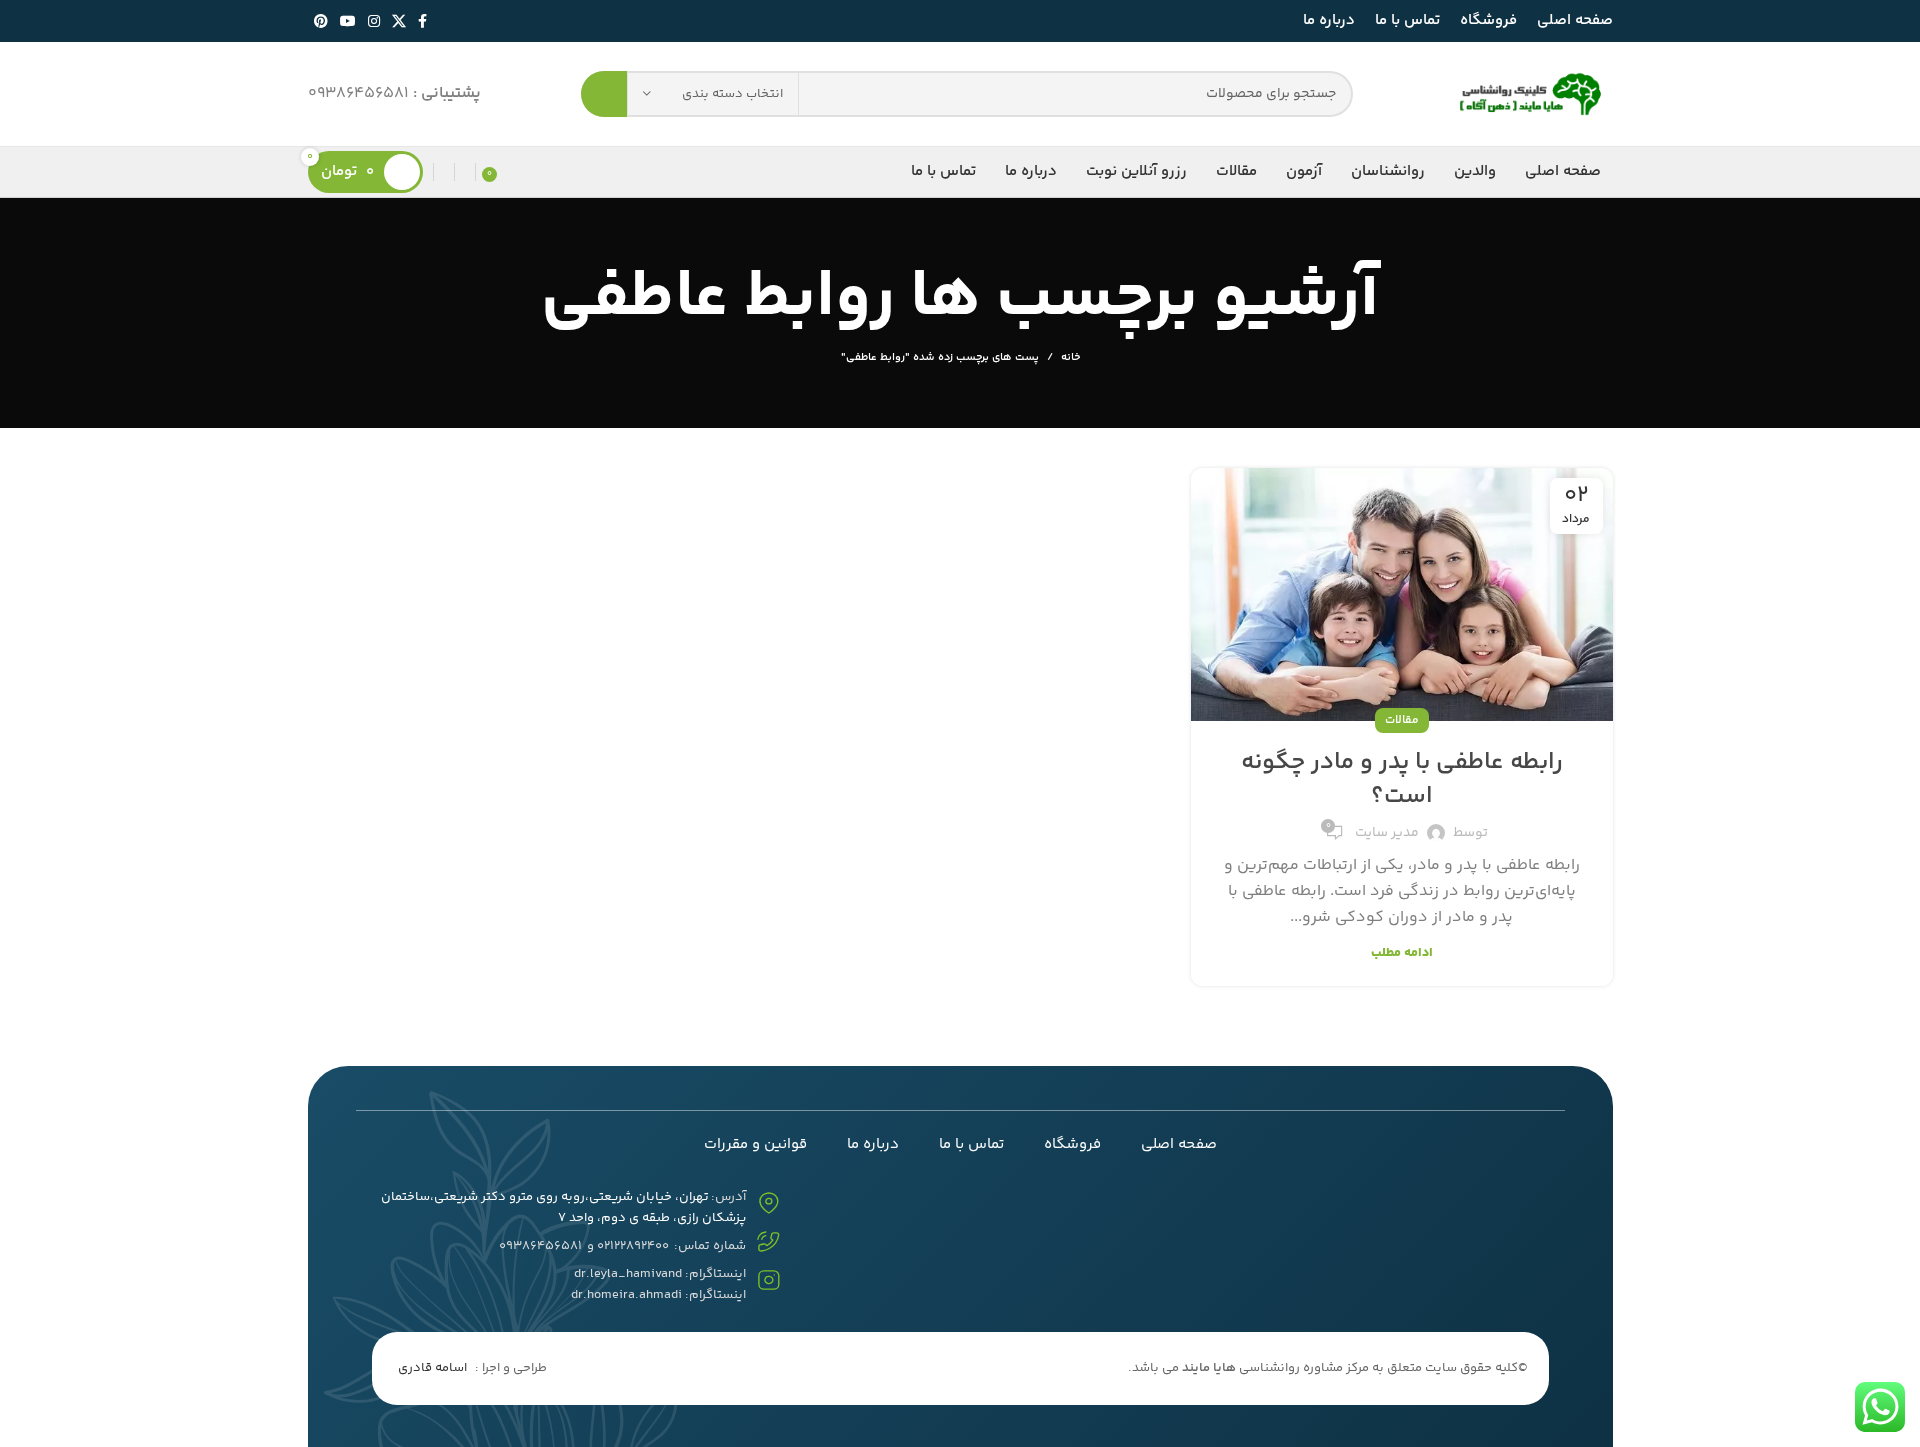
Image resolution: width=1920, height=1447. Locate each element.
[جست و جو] (604, 94)
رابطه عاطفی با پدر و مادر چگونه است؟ (1402, 779)
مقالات (1402, 720)
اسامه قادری (432, 1368)
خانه (1070, 358)
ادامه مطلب (1402, 953)
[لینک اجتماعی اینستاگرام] (374, 21)
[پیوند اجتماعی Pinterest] (321, 21)
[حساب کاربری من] (444, 172)
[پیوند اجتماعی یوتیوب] (348, 21)
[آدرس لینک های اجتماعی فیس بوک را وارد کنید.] (422, 21)
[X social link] (399, 21)
